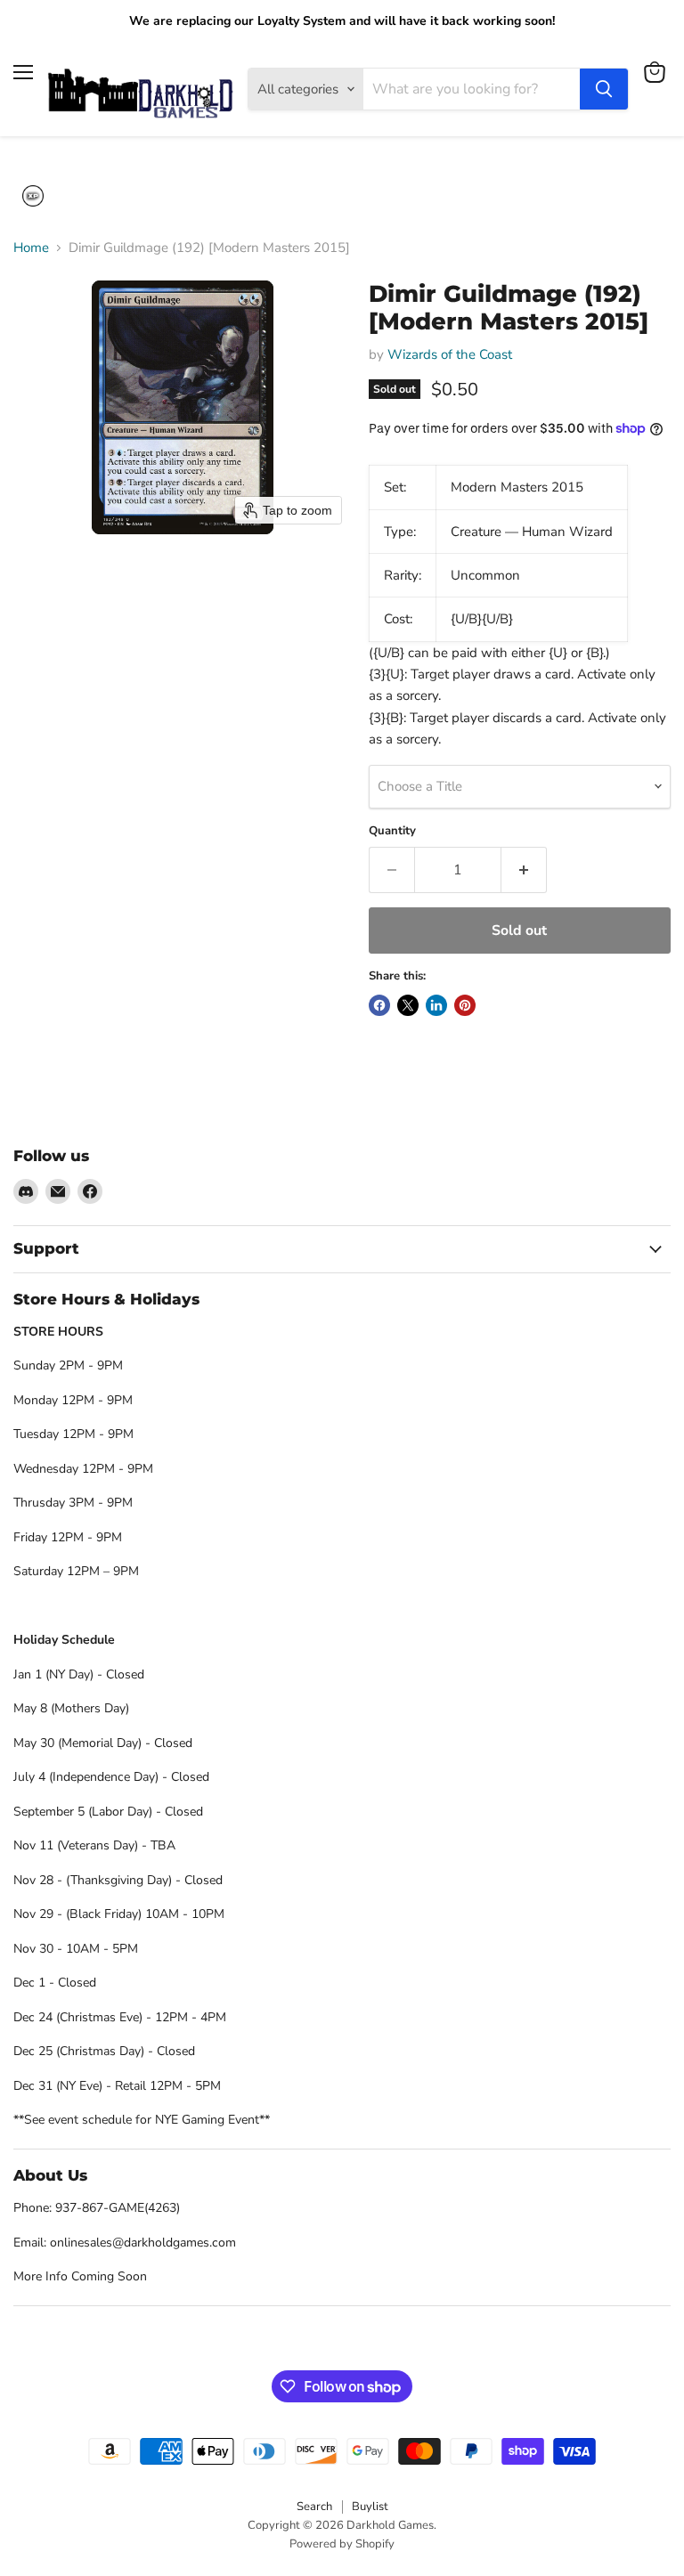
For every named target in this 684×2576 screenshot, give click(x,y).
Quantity (392, 831)
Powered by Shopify (342, 2544)
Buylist (370, 2507)
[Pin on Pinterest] (465, 1005)
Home (31, 248)
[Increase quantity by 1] (524, 870)
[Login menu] (33, 196)
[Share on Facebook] (379, 1005)
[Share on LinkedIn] (436, 1005)
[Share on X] (408, 1005)
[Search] (604, 89)
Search (314, 2507)
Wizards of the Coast (450, 354)
